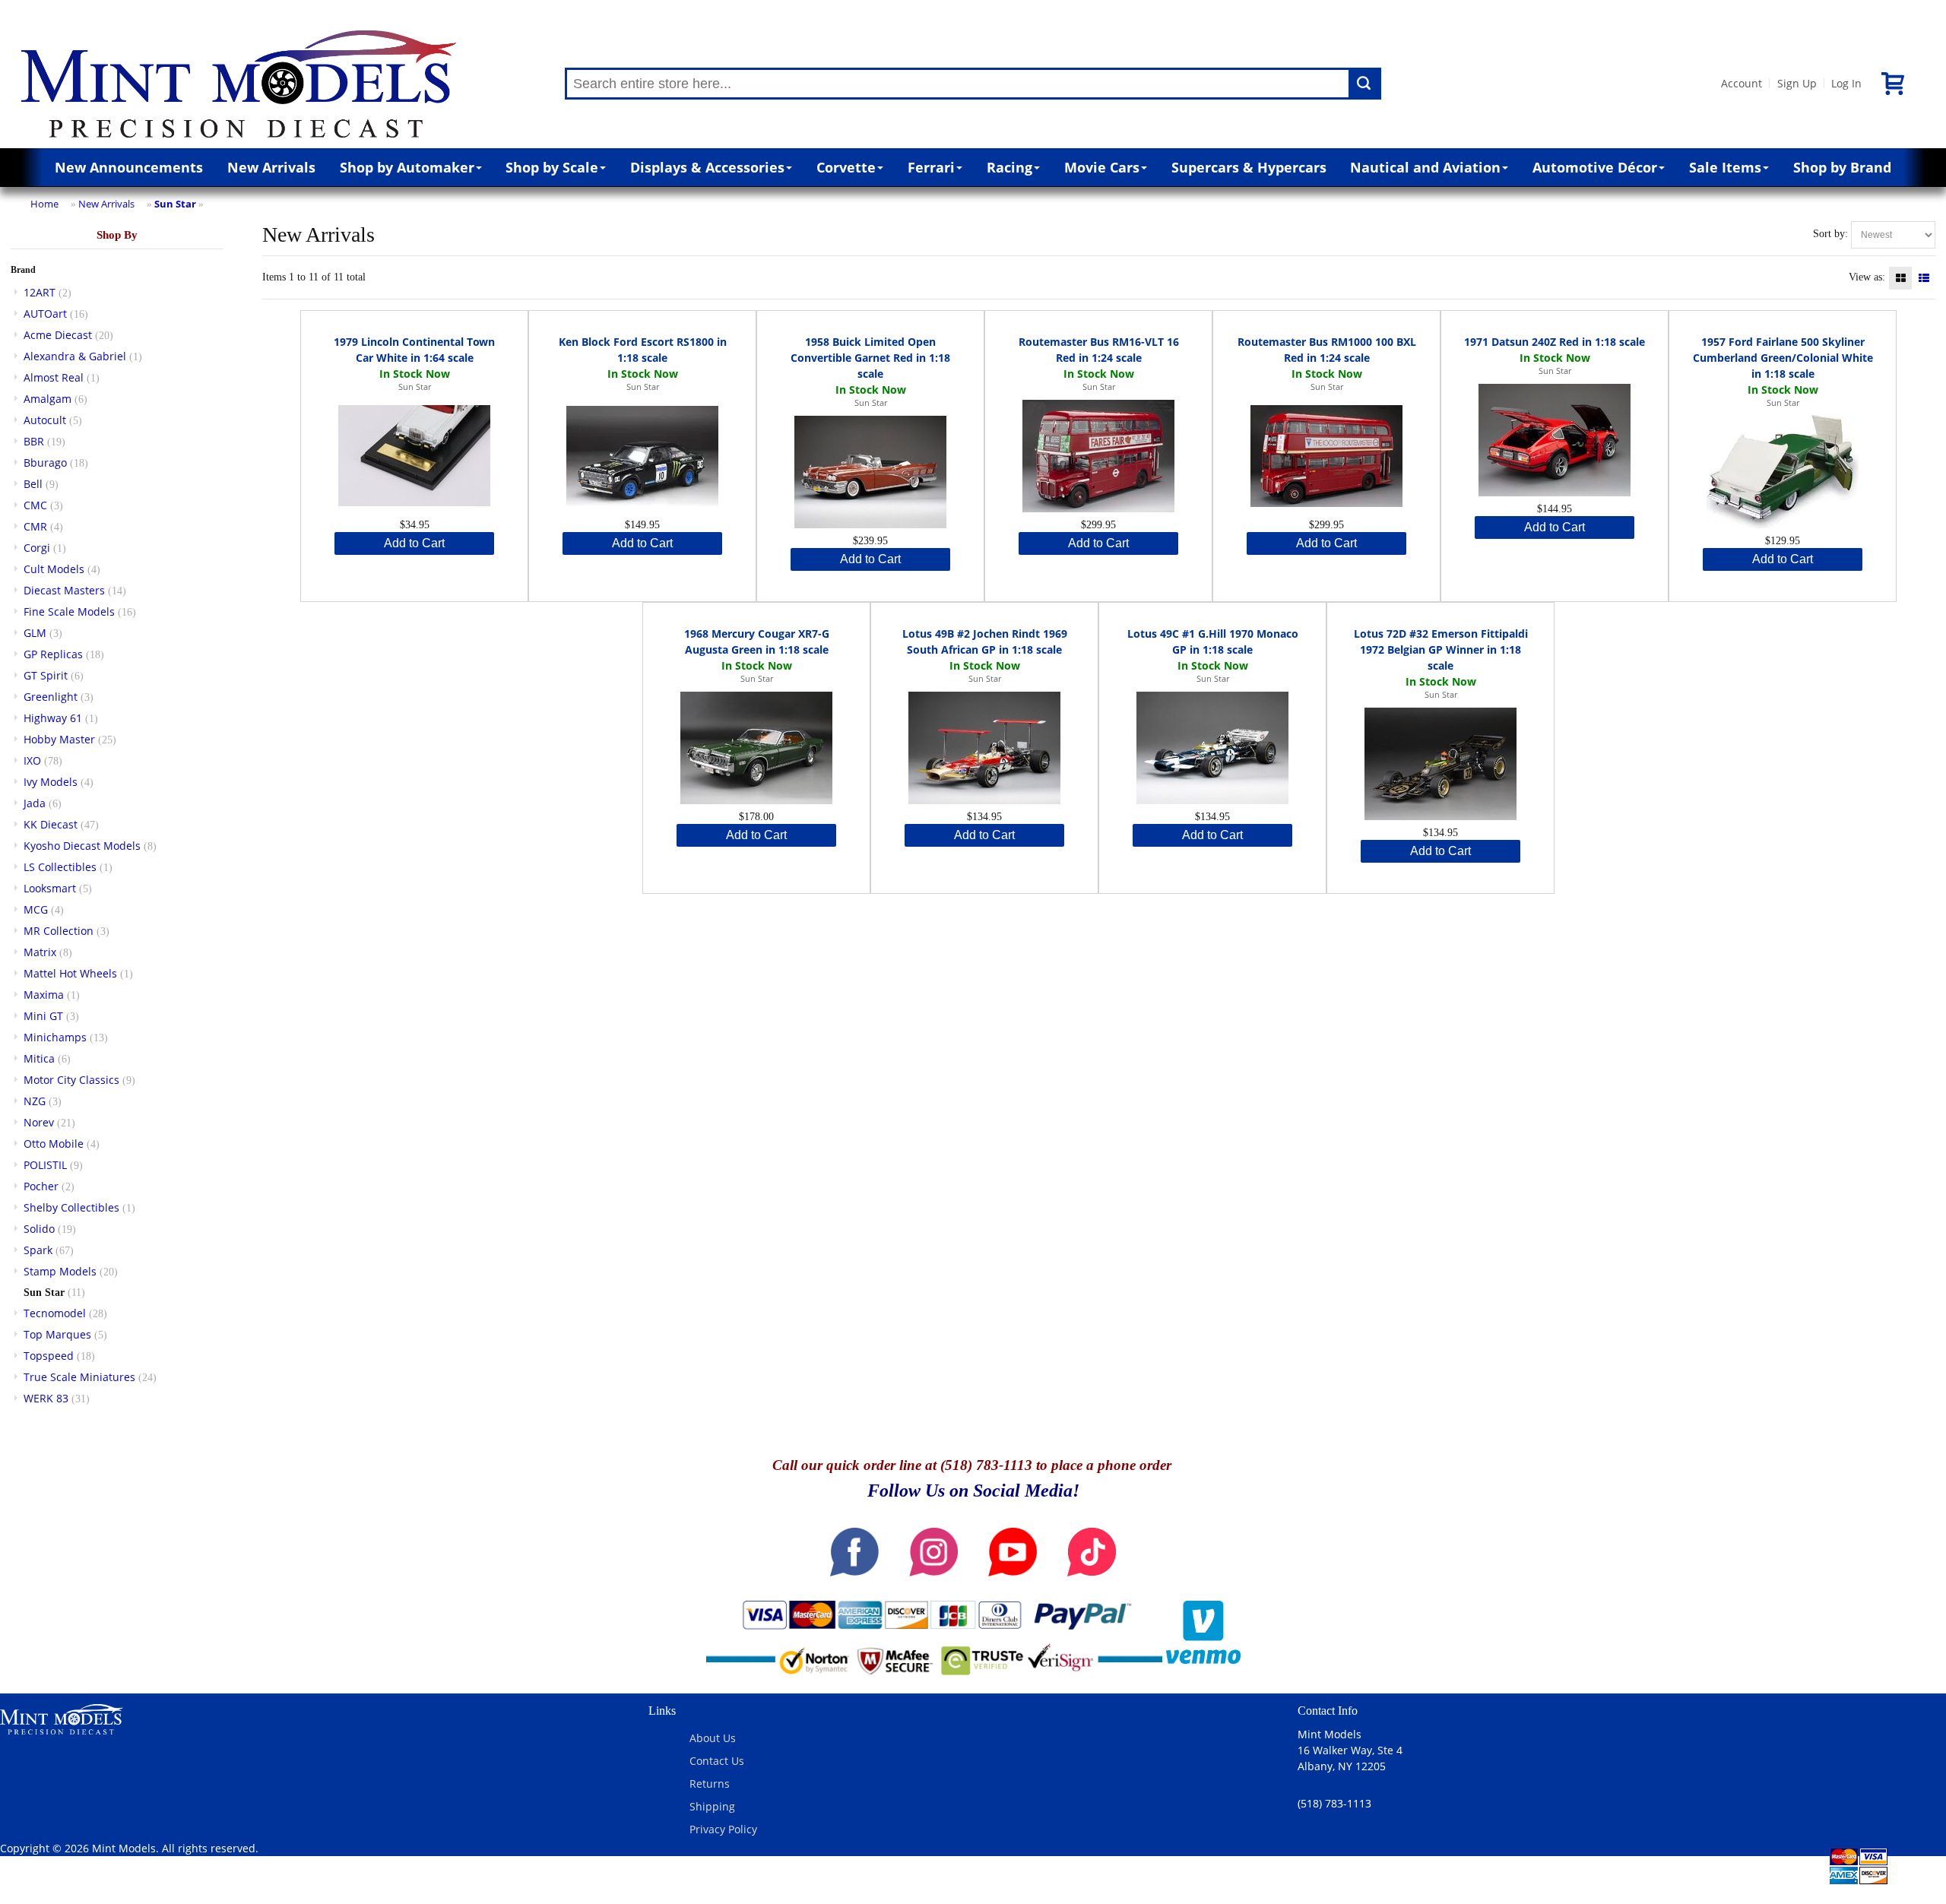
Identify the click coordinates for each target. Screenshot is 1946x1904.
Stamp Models (60, 1271)
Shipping (712, 1806)
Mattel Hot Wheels (70, 973)
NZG (35, 1101)
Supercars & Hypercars (1249, 167)
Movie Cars (1102, 167)
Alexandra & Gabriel (75, 356)
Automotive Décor (1595, 167)
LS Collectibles (60, 867)
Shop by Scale (552, 167)
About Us (713, 1738)
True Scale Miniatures (79, 1377)
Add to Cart (414, 543)
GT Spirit (46, 675)
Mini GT (43, 1016)
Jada (35, 803)
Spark (38, 1250)
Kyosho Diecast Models (82, 846)
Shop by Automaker (407, 167)
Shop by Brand (1842, 167)
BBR (34, 441)
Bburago (45, 463)
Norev (39, 1122)
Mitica (39, 1058)
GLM (35, 633)
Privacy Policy (723, 1829)
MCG (36, 909)
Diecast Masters (64, 590)
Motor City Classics (71, 1080)
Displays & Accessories (707, 167)
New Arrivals (271, 167)
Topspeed (49, 1356)
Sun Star (175, 204)
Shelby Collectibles (71, 1207)
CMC (35, 505)
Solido (39, 1229)
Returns (710, 1784)
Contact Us (717, 1761)
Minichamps (55, 1037)
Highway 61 (53, 718)
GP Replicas (53, 654)
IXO (32, 760)
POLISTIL (45, 1165)
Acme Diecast (58, 335)
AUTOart (45, 314)
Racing (1009, 167)
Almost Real (54, 377)
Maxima (44, 995)
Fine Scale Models (69, 611)
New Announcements (129, 167)
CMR (35, 526)
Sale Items (1725, 167)
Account (1742, 83)
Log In (1846, 83)
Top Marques (57, 1334)
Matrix (40, 952)
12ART (40, 292)
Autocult (45, 420)
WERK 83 (46, 1398)
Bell (33, 484)
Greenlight (51, 697)
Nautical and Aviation (1425, 167)
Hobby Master (59, 739)
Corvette (846, 167)
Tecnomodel (55, 1313)
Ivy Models (51, 782)
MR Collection (59, 931)
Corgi (37, 548)
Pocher (41, 1186)
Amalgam (48, 399)
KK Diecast (51, 824)
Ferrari (931, 167)
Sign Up (1797, 83)
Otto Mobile (54, 1144)
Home (44, 204)
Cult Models (54, 569)
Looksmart (50, 888)
